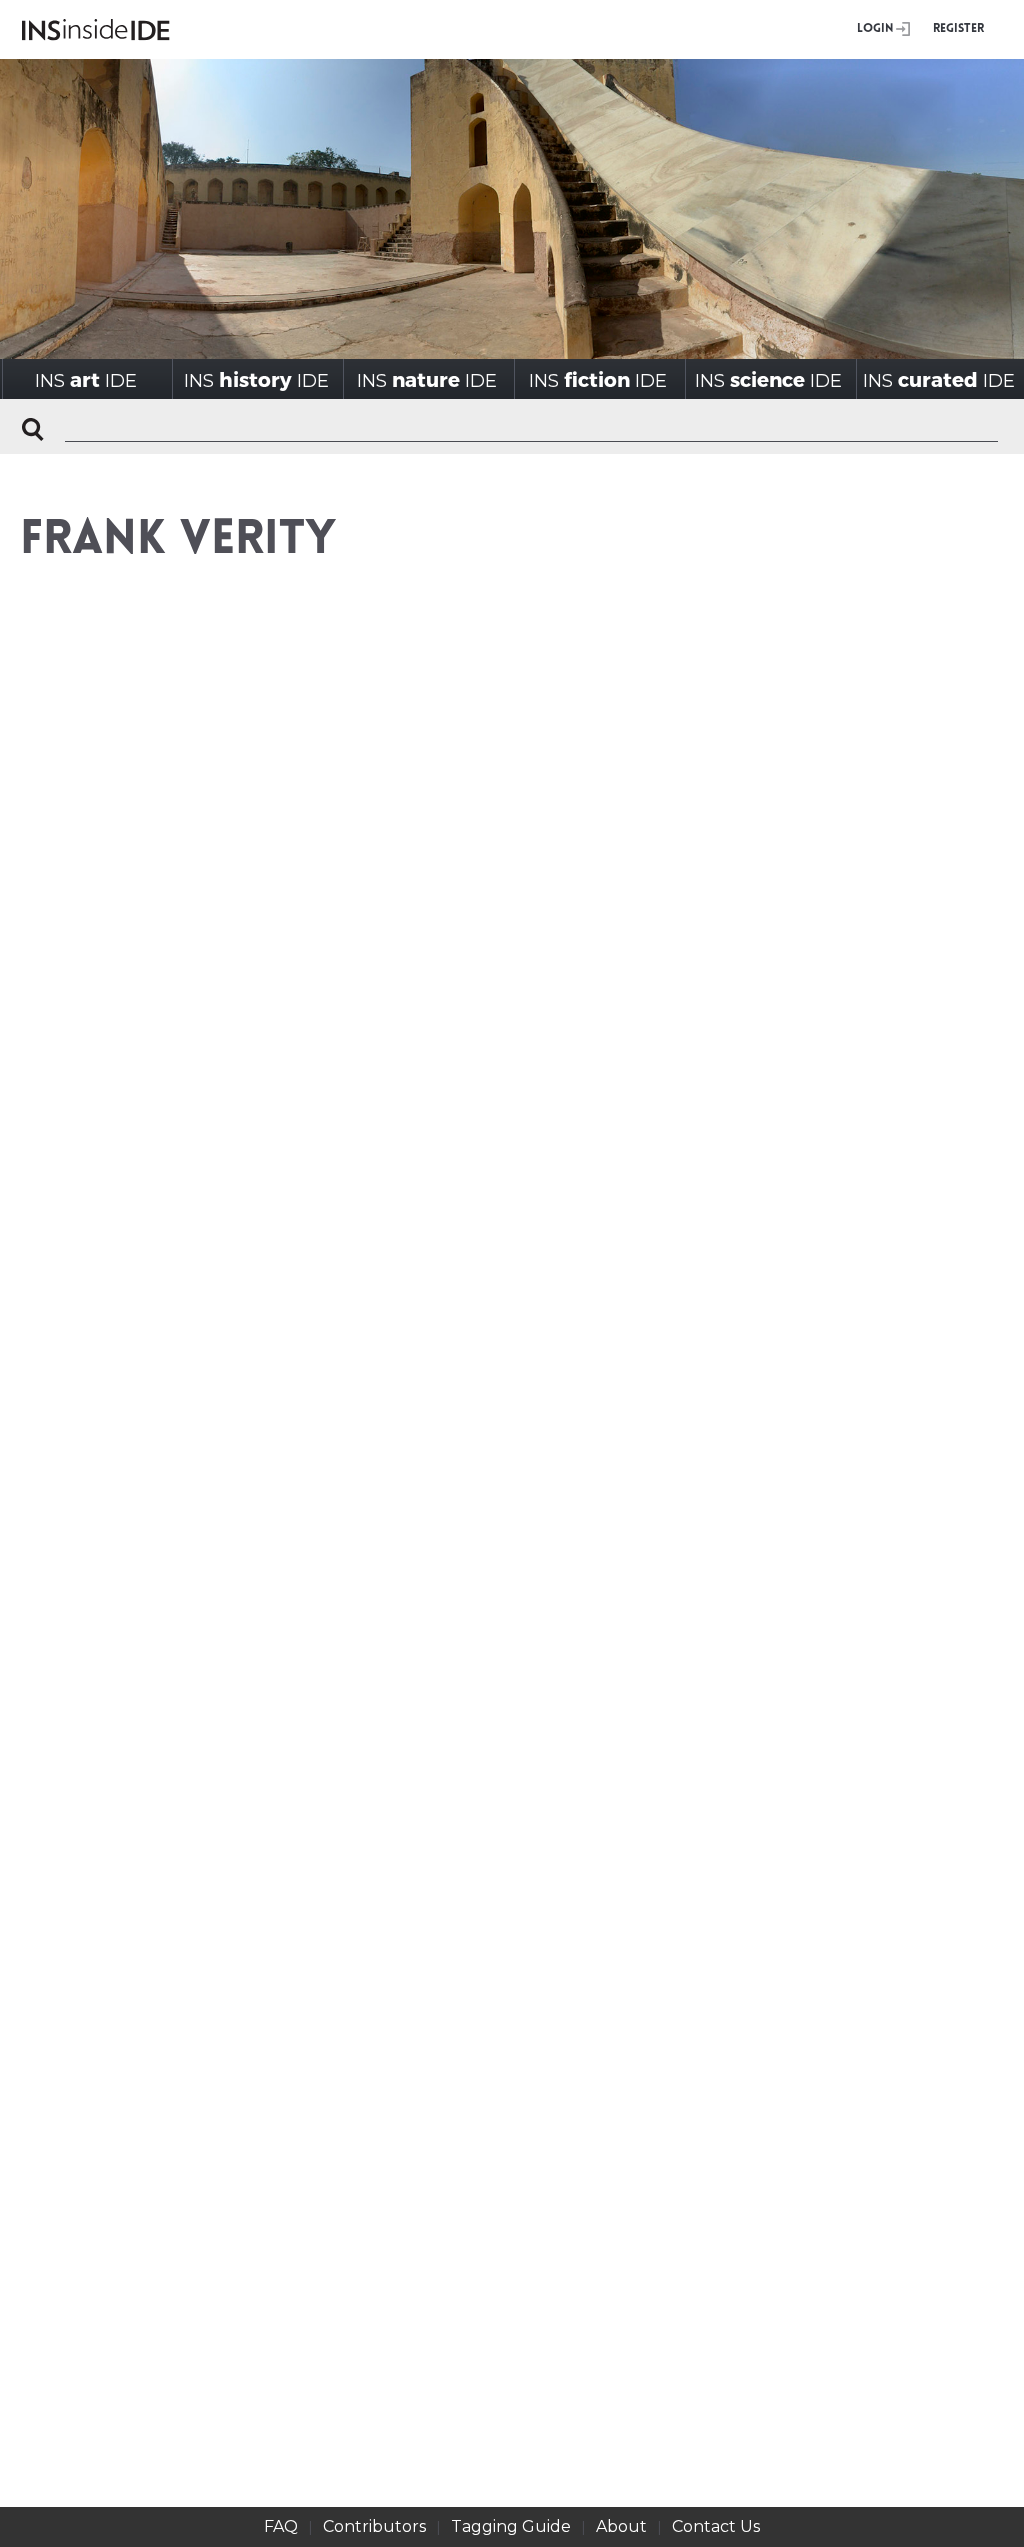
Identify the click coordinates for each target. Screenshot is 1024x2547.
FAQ (281, 2526)
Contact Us (716, 2526)
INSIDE (86, 379)
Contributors (374, 2526)
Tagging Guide (511, 2526)
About (621, 2526)
